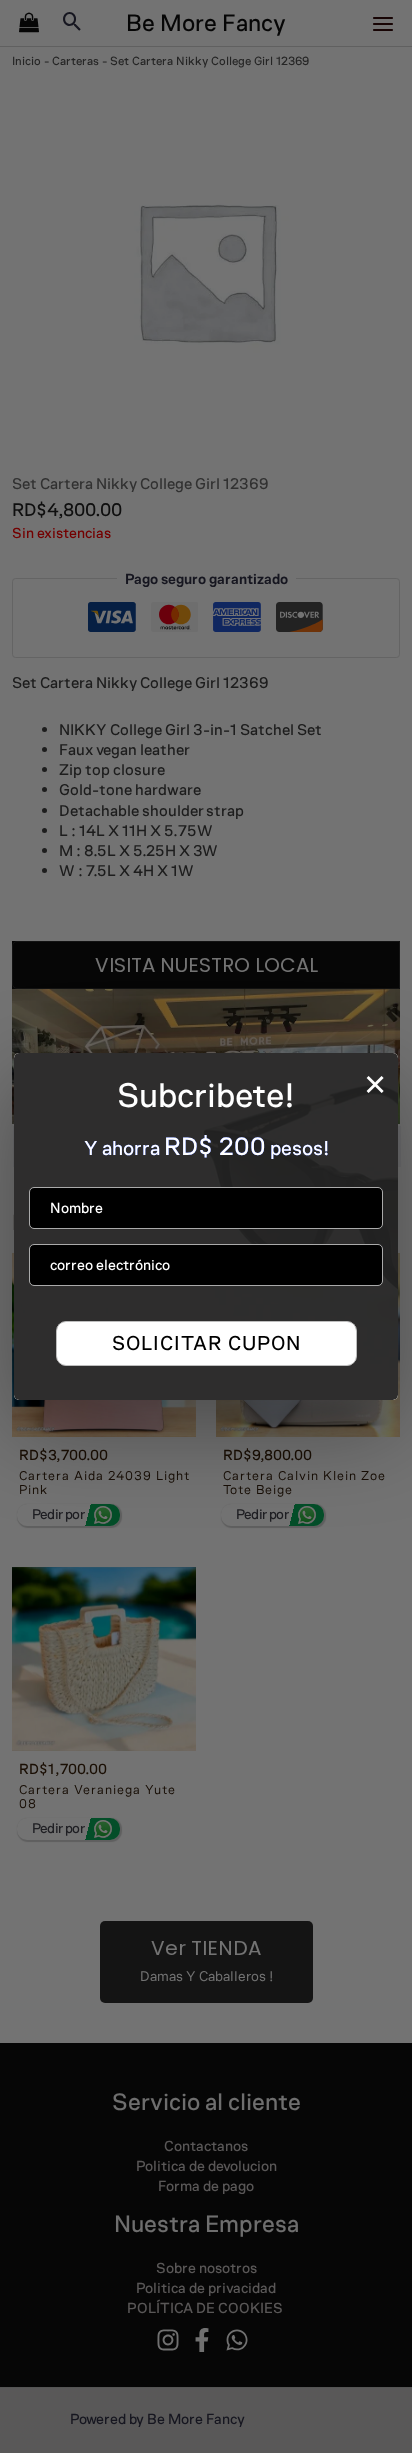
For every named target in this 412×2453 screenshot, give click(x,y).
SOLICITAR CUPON (206, 1343)
